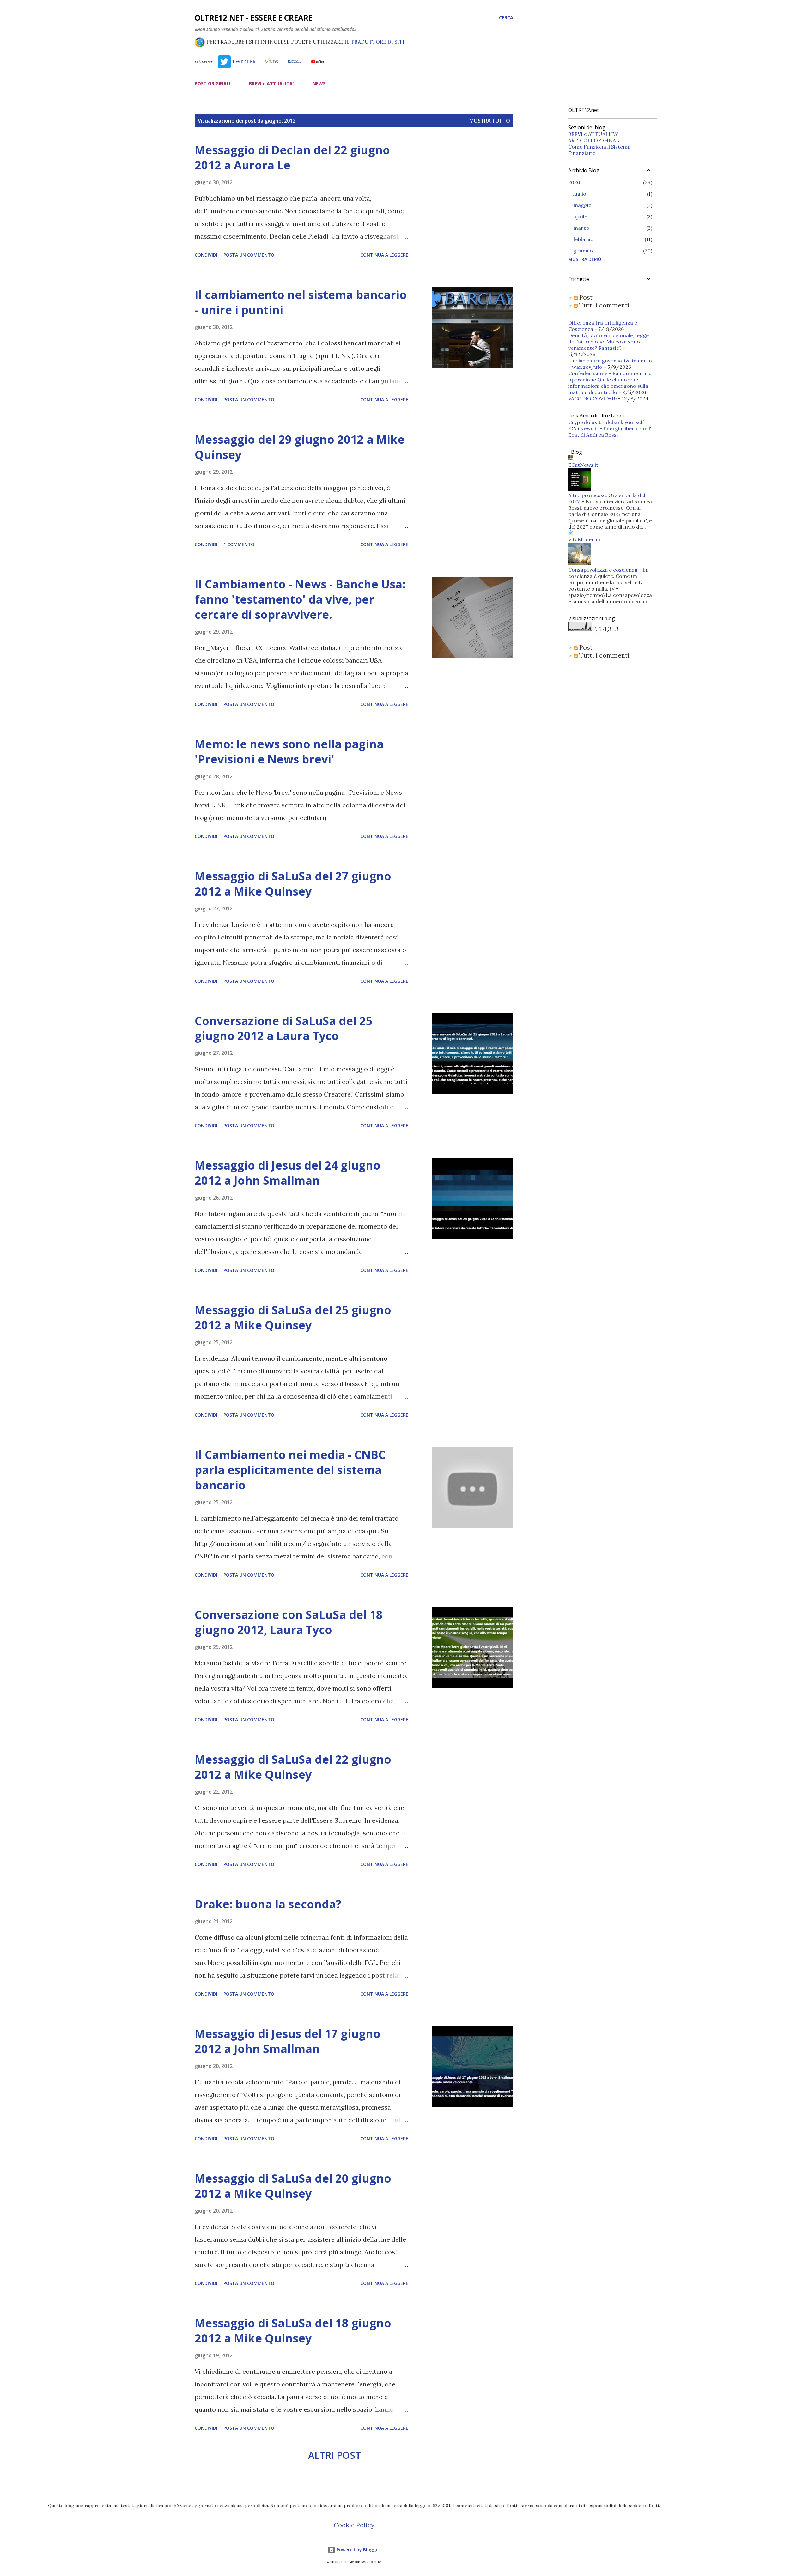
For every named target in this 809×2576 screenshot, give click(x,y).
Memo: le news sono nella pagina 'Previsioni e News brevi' (289, 752)
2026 (574, 182)
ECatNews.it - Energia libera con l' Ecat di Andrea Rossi (610, 432)
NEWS (319, 84)
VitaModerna (584, 539)
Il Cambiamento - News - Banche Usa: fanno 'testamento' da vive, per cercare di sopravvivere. (300, 599)
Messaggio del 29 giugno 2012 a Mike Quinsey (300, 447)
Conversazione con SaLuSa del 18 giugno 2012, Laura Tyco (289, 1622)
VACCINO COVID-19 (593, 398)
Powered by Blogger (358, 2550)
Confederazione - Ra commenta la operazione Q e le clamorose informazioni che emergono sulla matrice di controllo (610, 383)
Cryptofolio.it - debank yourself (606, 422)
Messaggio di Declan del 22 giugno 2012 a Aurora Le (292, 158)
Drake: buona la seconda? (268, 1904)
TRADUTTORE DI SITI (378, 42)
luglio (580, 194)
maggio (582, 205)
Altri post (335, 2455)
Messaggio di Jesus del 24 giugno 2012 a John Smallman (288, 1173)
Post (585, 297)
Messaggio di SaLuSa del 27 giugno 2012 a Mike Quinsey (293, 884)
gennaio (583, 251)
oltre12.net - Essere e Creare (254, 18)
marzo (581, 228)
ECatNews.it (583, 465)
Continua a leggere (384, 255)
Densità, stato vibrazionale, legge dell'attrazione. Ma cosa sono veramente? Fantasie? (608, 342)
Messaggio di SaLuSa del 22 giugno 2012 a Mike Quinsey (293, 1767)
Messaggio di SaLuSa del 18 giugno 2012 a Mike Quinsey (293, 2331)
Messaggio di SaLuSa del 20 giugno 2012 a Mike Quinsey (293, 2186)
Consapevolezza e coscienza (603, 570)
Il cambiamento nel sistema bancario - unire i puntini (301, 302)
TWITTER (243, 61)
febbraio (583, 239)
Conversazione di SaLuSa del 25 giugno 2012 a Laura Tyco (284, 1028)
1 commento (239, 544)
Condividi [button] (206, 255)
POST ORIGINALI (213, 84)
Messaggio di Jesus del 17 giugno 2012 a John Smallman (288, 2041)
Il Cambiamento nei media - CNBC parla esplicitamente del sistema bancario (290, 1470)
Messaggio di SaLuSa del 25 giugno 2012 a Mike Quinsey (293, 1318)
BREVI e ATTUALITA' (271, 84)
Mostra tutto (490, 121)
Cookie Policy (354, 2525)
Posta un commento (249, 255)
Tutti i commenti (604, 305)
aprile (580, 216)
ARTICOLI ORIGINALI (595, 140)
